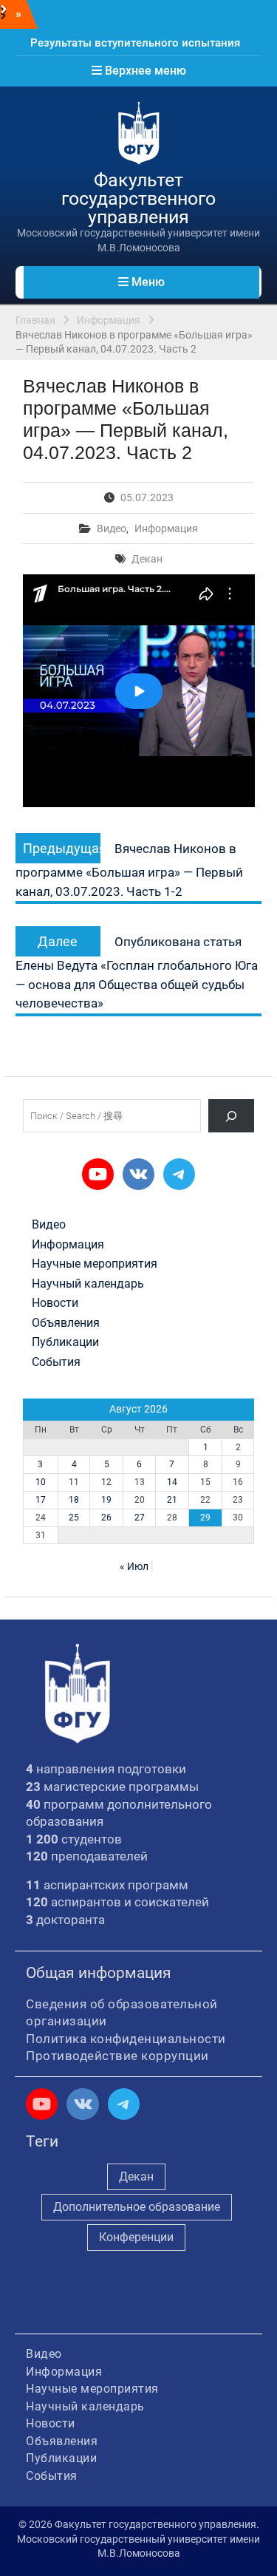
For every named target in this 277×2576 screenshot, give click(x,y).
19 (106, 1500)
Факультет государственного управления (138, 198)
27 (140, 1518)
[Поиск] (232, 1116)
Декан (147, 559)
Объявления (66, 1323)
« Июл (134, 1566)
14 (172, 1482)
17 (41, 1500)
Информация (166, 529)
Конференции (136, 2237)
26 (106, 1518)
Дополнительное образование (137, 2207)
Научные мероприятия (95, 1264)
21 (172, 1500)
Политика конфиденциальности (126, 2039)
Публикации (65, 1342)
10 (41, 1482)
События (56, 1362)
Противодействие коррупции (117, 2056)
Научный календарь (88, 1284)
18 (74, 1500)
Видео (112, 529)
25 (74, 1518)
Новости (55, 1303)
